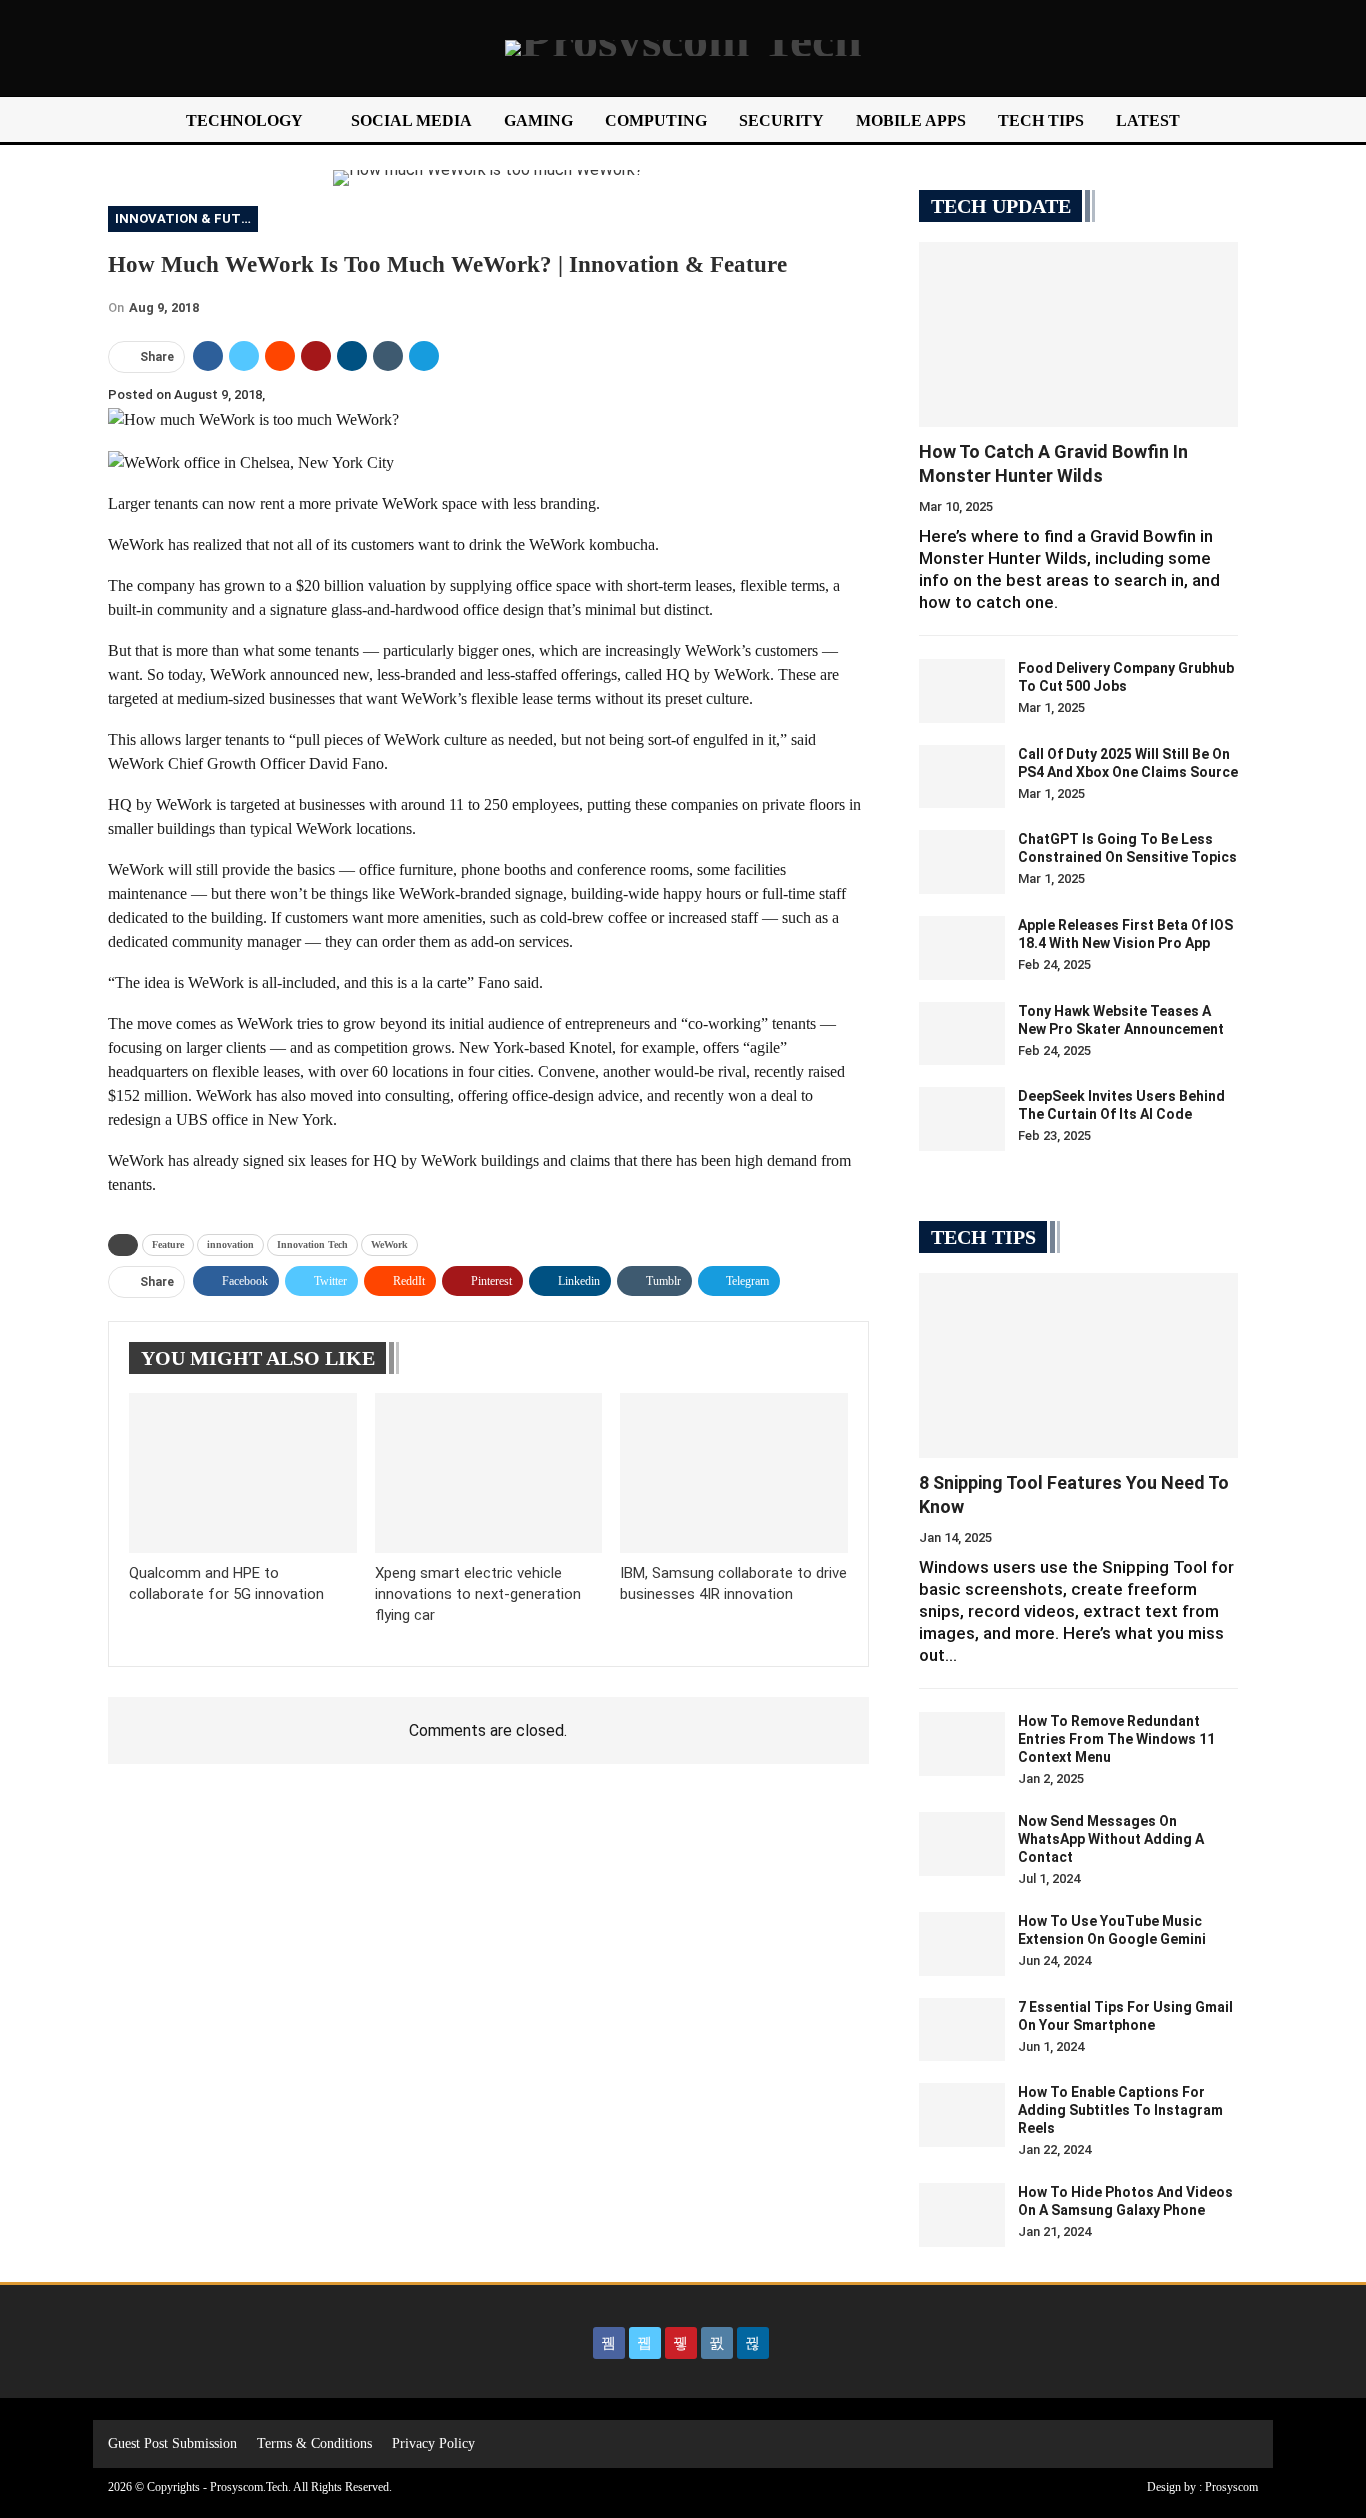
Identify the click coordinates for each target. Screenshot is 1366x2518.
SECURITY (781, 120)
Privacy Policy (433, 2443)
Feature (168, 1244)
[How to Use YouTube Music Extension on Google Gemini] (962, 1944)
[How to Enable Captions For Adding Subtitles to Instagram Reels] (962, 2115)
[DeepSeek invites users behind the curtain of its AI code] (962, 1119)
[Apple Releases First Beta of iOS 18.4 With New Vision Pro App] (962, 948)
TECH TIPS (1041, 120)
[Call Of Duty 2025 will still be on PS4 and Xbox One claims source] (962, 777)
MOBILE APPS (911, 120)
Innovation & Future (186, 218)
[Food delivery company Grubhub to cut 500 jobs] (962, 691)
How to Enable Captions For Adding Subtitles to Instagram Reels (1120, 2110)
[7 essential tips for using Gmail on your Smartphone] (962, 2030)
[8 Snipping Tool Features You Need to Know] (1078, 1365)
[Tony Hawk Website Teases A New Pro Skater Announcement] (962, 1034)
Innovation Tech (312, 1244)
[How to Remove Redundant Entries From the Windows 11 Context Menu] (962, 1744)
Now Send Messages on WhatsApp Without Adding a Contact (1111, 1839)
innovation (230, 1244)
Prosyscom (1231, 2487)
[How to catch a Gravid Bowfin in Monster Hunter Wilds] (1078, 334)
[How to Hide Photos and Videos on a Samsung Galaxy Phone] (962, 2215)
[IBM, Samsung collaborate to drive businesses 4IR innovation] (734, 1472)
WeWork (389, 1244)
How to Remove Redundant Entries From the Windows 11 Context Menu (1116, 1739)
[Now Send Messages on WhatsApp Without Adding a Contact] (962, 1844)
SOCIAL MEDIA (411, 120)
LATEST (1148, 120)
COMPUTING (656, 120)
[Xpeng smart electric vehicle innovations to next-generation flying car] (489, 1472)
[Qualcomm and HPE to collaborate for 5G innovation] (243, 1472)
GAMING (538, 120)
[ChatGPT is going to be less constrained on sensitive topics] (962, 862)
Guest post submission (172, 2443)
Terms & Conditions (314, 2443)
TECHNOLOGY (244, 120)
